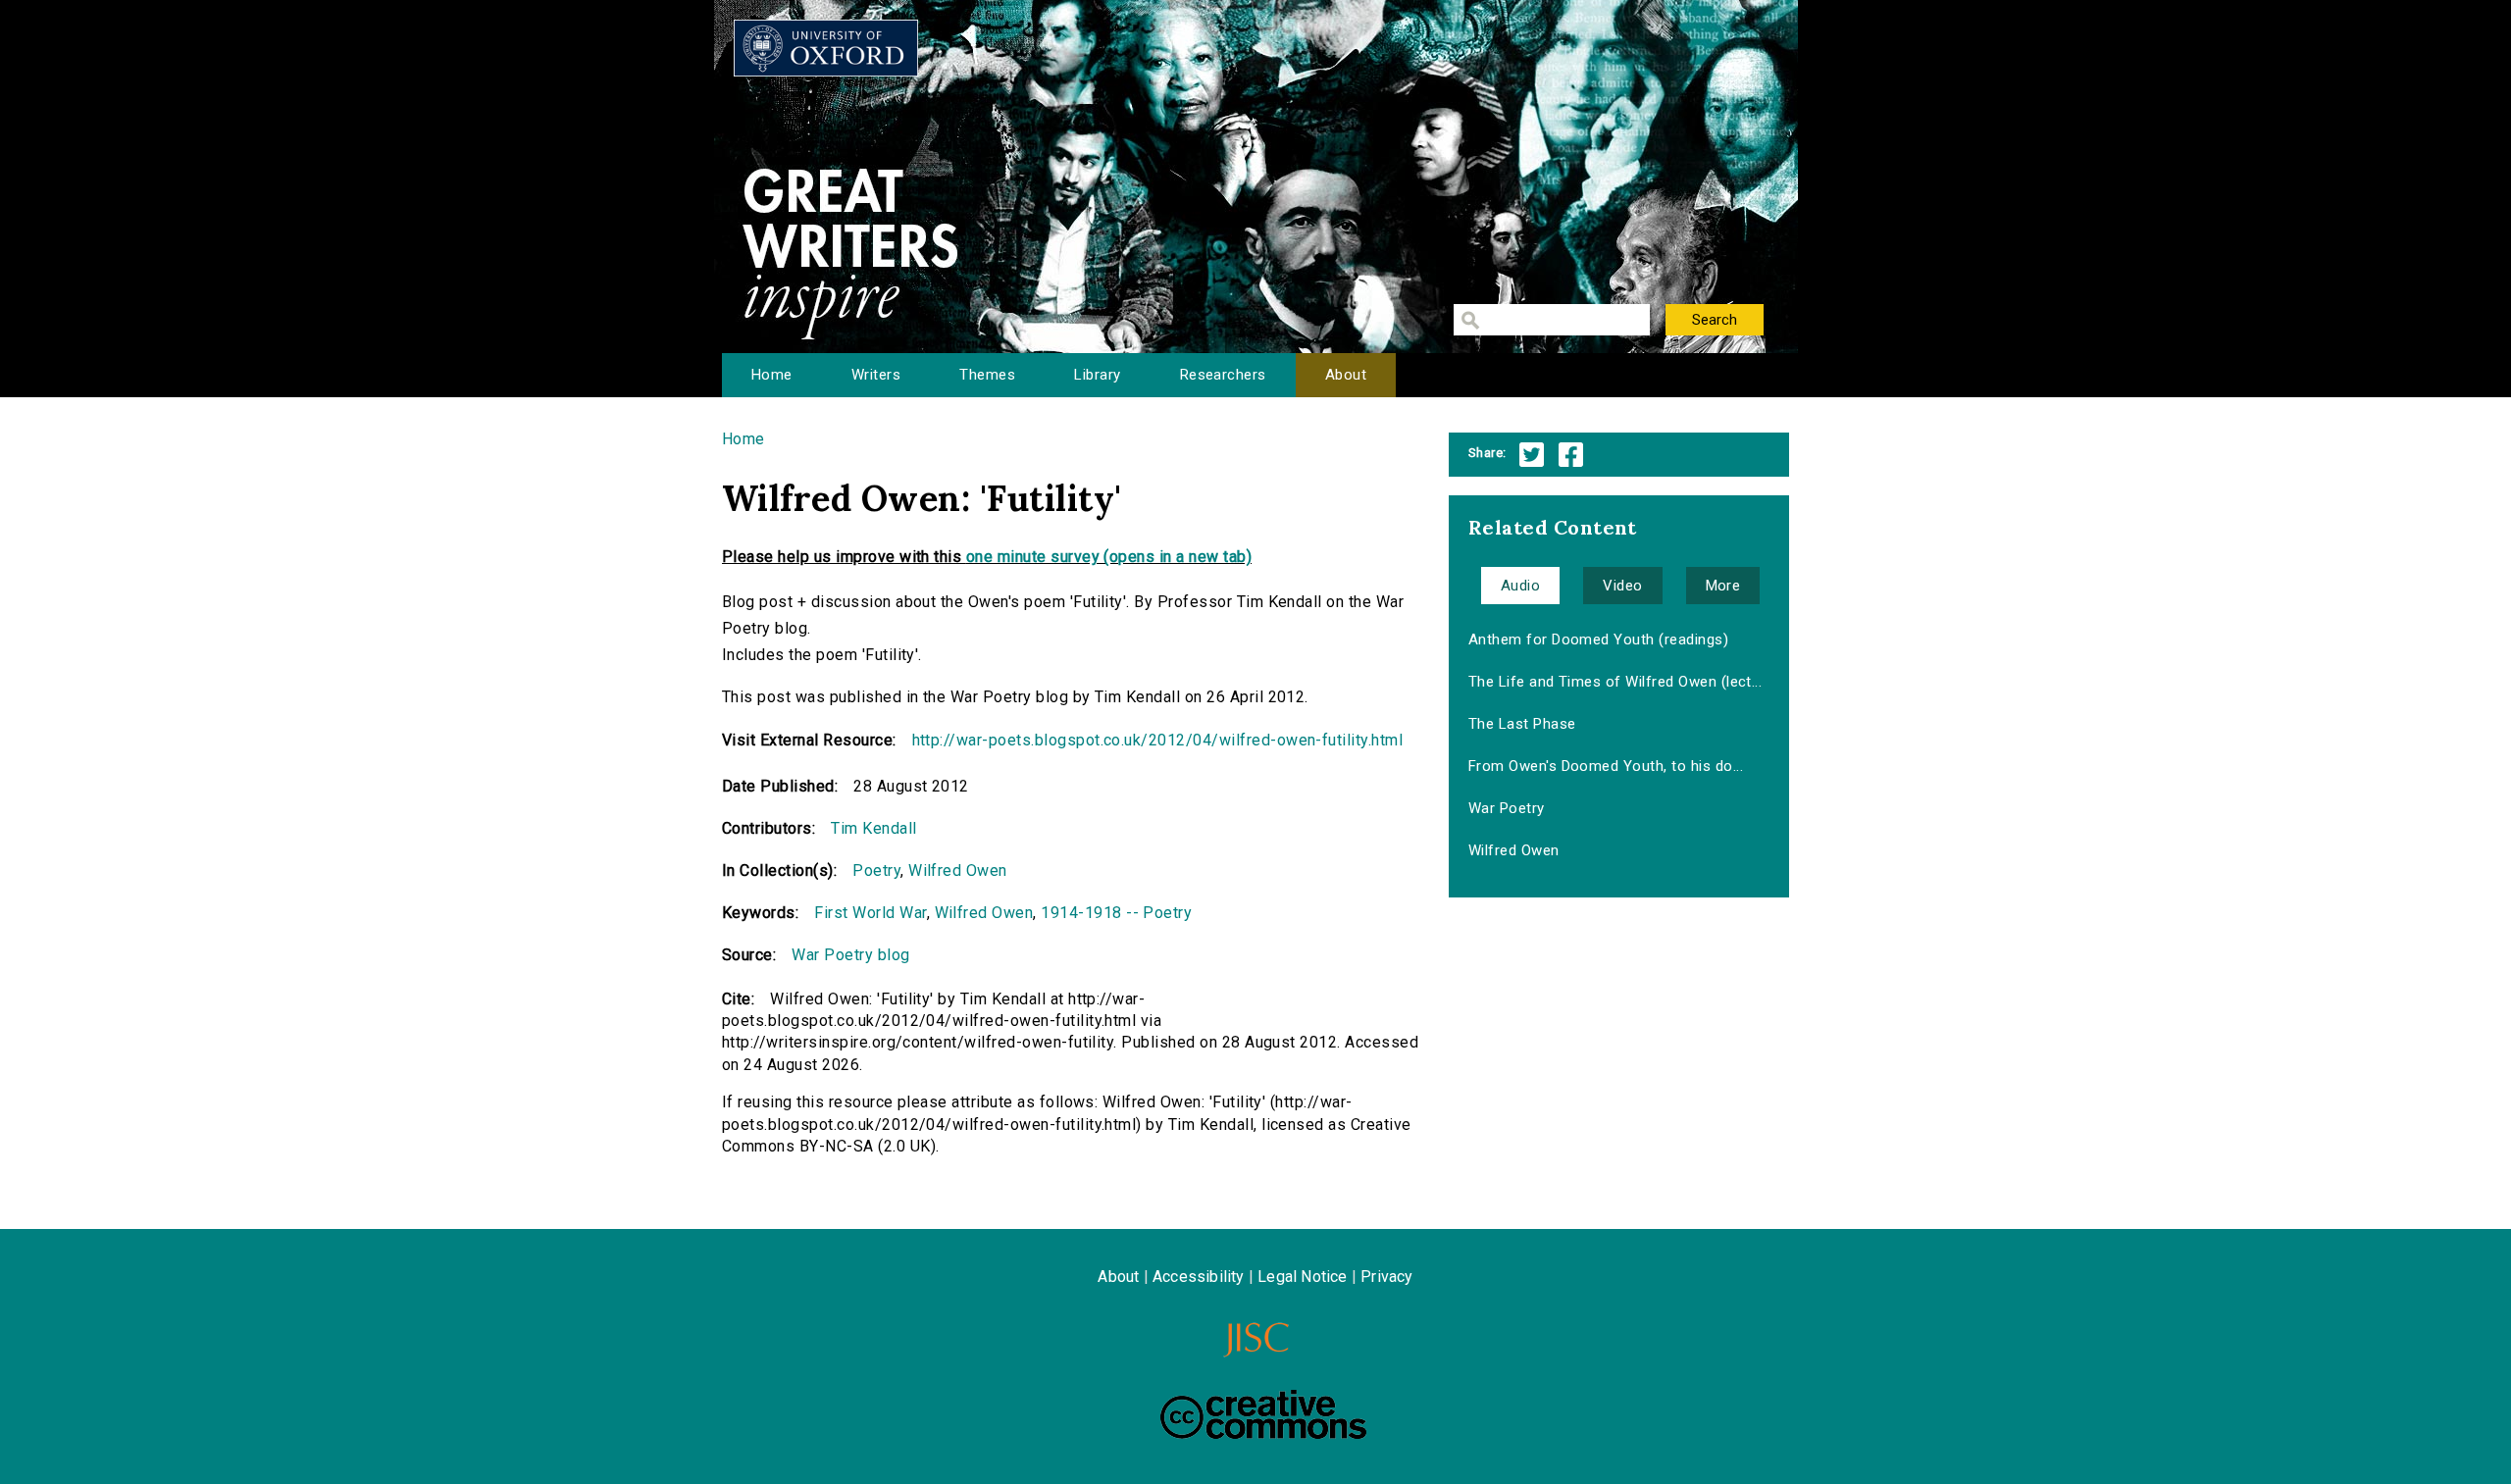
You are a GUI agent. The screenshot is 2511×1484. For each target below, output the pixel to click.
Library (1097, 375)
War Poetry (1507, 808)
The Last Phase (1522, 724)
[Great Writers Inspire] (826, 48)
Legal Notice (1302, 1277)
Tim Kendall (873, 828)
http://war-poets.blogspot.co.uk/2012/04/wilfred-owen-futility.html (1158, 740)
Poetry (876, 870)
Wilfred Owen (958, 870)
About (1346, 375)
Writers (876, 375)
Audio (1520, 586)
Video (1622, 586)
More (1723, 586)
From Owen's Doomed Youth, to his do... (1606, 766)
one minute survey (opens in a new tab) (1109, 557)
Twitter (1532, 455)
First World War (870, 913)
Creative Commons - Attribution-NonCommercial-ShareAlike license (1263, 1414)
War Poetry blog (850, 955)
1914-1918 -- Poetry (1116, 913)
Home (772, 375)
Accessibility (1199, 1277)
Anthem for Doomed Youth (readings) (1598, 640)
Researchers (1223, 375)
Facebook (1571, 455)
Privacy (1386, 1277)
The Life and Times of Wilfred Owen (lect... (1615, 682)
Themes (987, 375)
